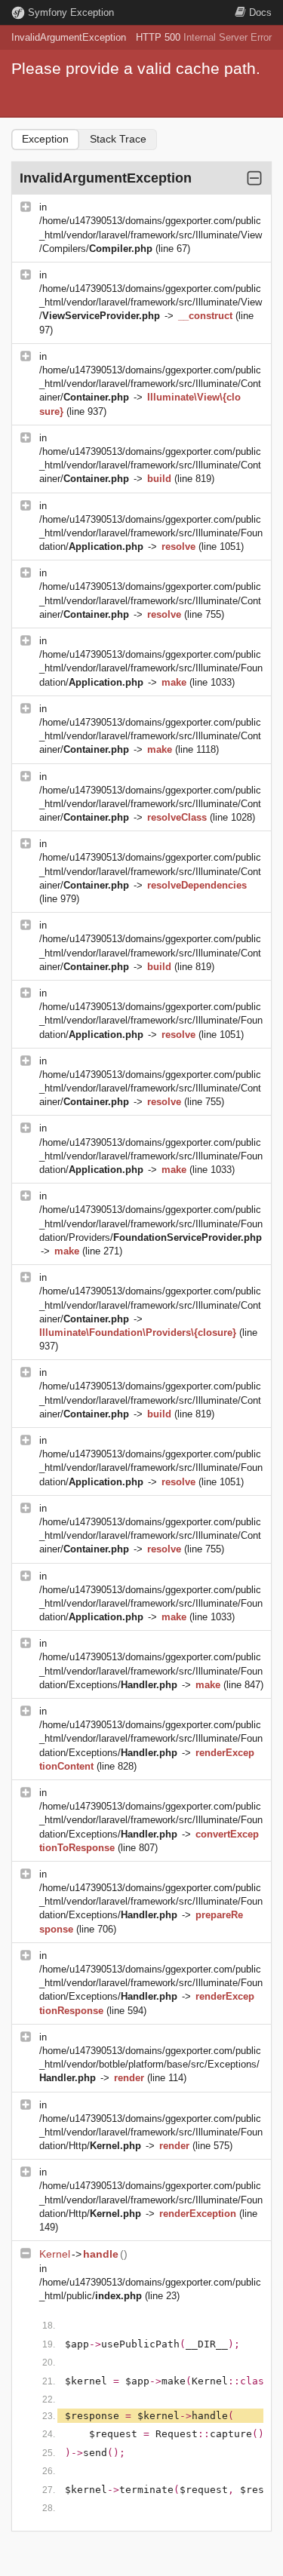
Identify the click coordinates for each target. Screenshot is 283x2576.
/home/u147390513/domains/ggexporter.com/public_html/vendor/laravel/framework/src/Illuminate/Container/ (150, 384)
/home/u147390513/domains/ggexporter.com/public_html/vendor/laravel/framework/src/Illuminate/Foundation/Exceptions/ (151, 1670)
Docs (260, 12)
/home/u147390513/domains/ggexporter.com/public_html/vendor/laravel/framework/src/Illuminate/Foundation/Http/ (151, 2132)
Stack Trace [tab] (118, 139)
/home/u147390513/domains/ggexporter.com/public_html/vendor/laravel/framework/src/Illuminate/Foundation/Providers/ (151, 1223)
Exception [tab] (45, 139)
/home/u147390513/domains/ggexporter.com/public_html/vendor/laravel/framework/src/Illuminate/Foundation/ (151, 533)
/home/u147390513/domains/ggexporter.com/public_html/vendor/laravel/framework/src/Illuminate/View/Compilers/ (151, 234)
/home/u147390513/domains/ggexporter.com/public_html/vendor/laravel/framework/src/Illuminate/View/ (151, 302)
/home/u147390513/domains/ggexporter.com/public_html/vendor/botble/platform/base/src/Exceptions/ (150, 2064)
